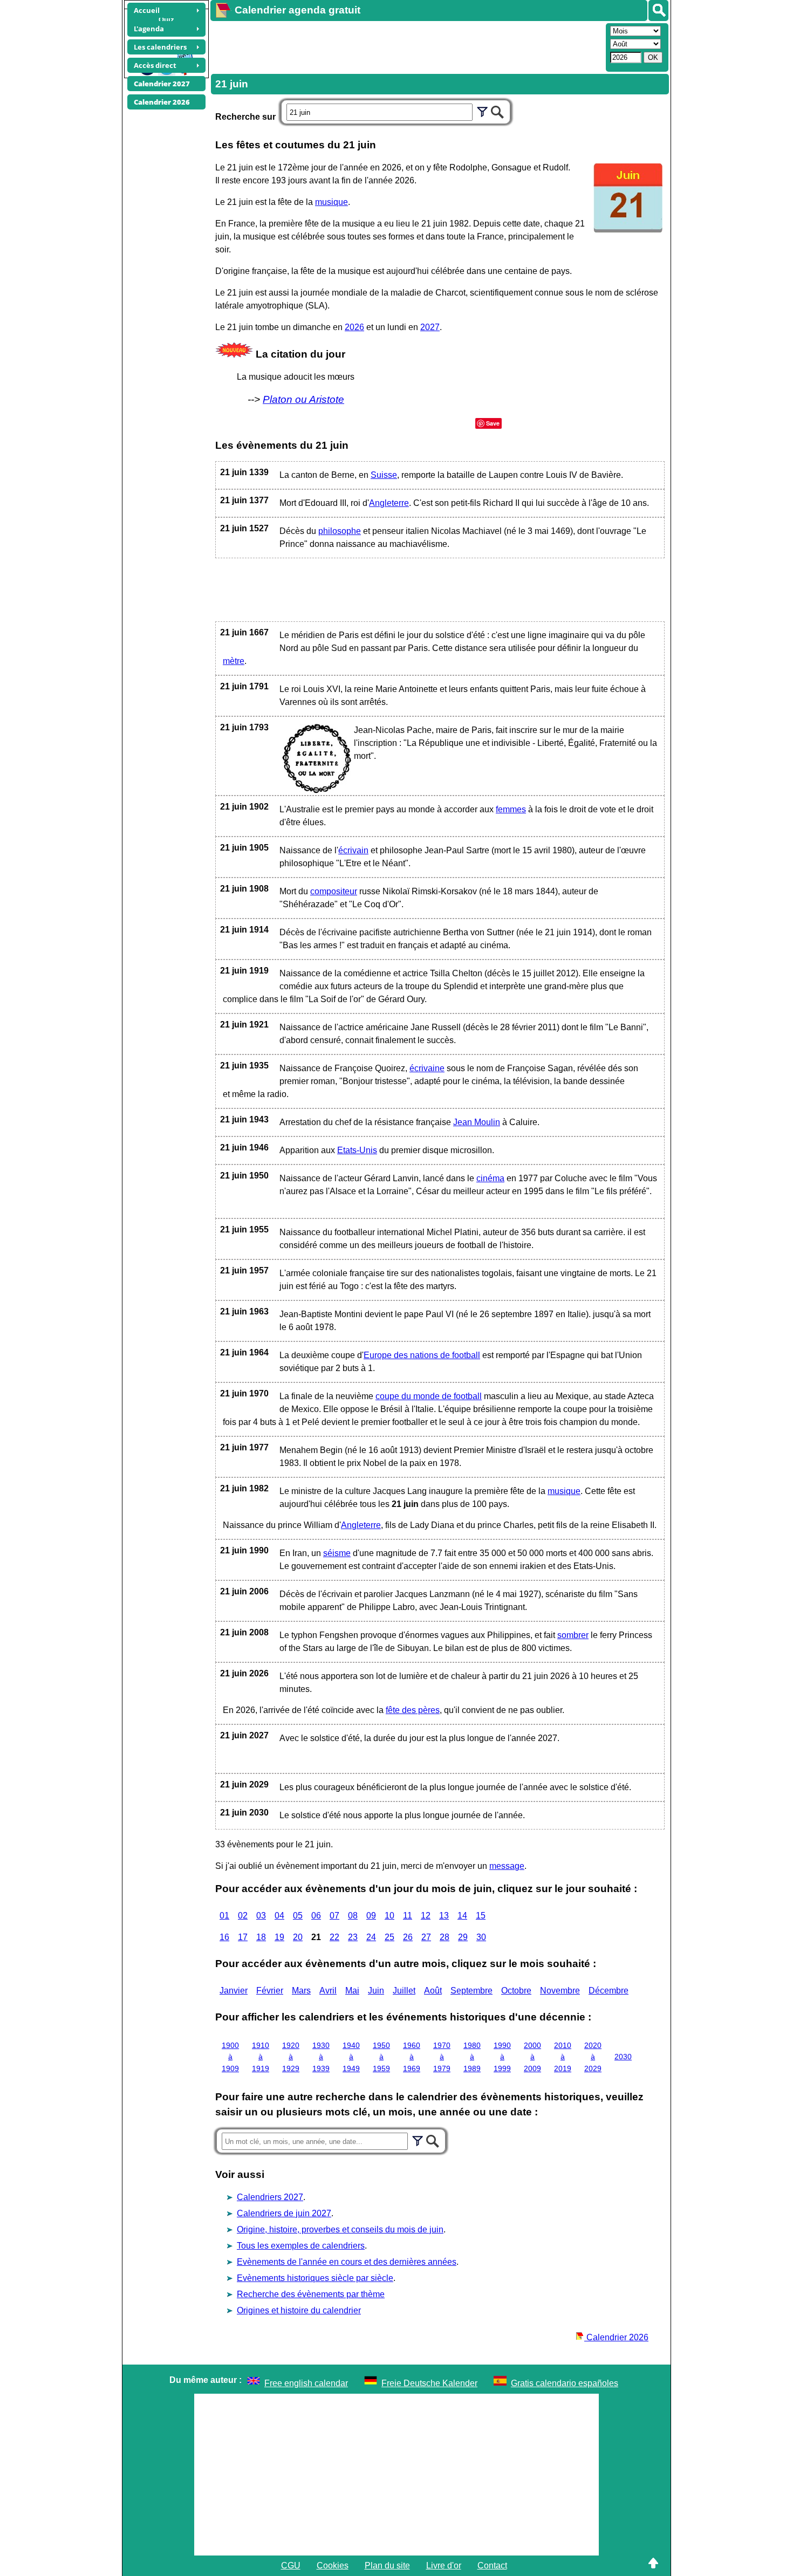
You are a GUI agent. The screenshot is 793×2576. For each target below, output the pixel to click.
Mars (301, 1991)
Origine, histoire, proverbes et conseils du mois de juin (340, 2229)
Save (493, 423)
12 (426, 1916)
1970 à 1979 (442, 2057)
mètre (234, 661)
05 (298, 1916)
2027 (430, 327)
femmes (511, 809)
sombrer (573, 1635)
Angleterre (389, 503)
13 (444, 1916)
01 (224, 1916)
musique (331, 202)
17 (243, 1937)
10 (389, 1916)
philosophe (340, 531)
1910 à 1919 (261, 2057)
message (507, 1866)
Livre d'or (444, 2565)
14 (462, 1916)
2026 (354, 327)
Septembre (471, 1991)
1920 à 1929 (291, 2057)
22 (334, 1937)
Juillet (404, 1991)
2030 (623, 2057)
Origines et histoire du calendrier (299, 2310)
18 (261, 1937)
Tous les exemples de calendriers (301, 2246)
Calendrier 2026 (616, 2337)
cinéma (490, 1178)
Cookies (333, 2565)
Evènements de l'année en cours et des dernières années (347, 2262)
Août (433, 1991)
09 (371, 1916)
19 (279, 1937)
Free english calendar (306, 2383)
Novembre (560, 1991)
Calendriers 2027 (270, 2197)
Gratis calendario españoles (565, 2383)
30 (481, 1937)
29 (463, 1937)
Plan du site (387, 2565)
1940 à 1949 (351, 2057)
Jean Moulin (477, 1122)
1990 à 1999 (502, 2057)
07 (334, 1916)
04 (279, 1916)
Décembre (609, 1991)
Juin (376, 1991)
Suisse (384, 475)
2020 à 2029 (593, 2057)
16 (224, 1937)
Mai (352, 1991)
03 (261, 1916)
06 (316, 1916)
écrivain (353, 850)
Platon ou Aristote (303, 399)
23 (353, 1937)
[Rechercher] (658, 11)
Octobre (516, 1991)
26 (408, 1937)
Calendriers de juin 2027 (284, 2213)
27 (426, 1937)
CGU (291, 2565)
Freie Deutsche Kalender (429, 2383)
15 (481, 1916)
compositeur (334, 891)
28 (445, 1937)
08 (353, 1916)
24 (371, 1937)
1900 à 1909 (230, 2057)
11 (408, 1916)
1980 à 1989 (472, 2057)
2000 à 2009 (532, 2057)
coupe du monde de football (429, 1396)
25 (389, 1937)
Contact (492, 2565)
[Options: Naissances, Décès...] (482, 111)
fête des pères (413, 1710)
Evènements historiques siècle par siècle (315, 2278)
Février (270, 1991)
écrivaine (427, 1068)
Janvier (234, 1991)
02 (243, 1916)
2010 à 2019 (563, 2057)
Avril (328, 1991)
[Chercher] (497, 111)
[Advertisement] (407, 46)
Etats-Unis (357, 1150)
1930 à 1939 (321, 2057)
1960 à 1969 (412, 2057)
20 (298, 1937)
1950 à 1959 (381, 2057)
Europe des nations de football (422, 1355)
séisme (337, 1553)
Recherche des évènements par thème (311, 2294)
